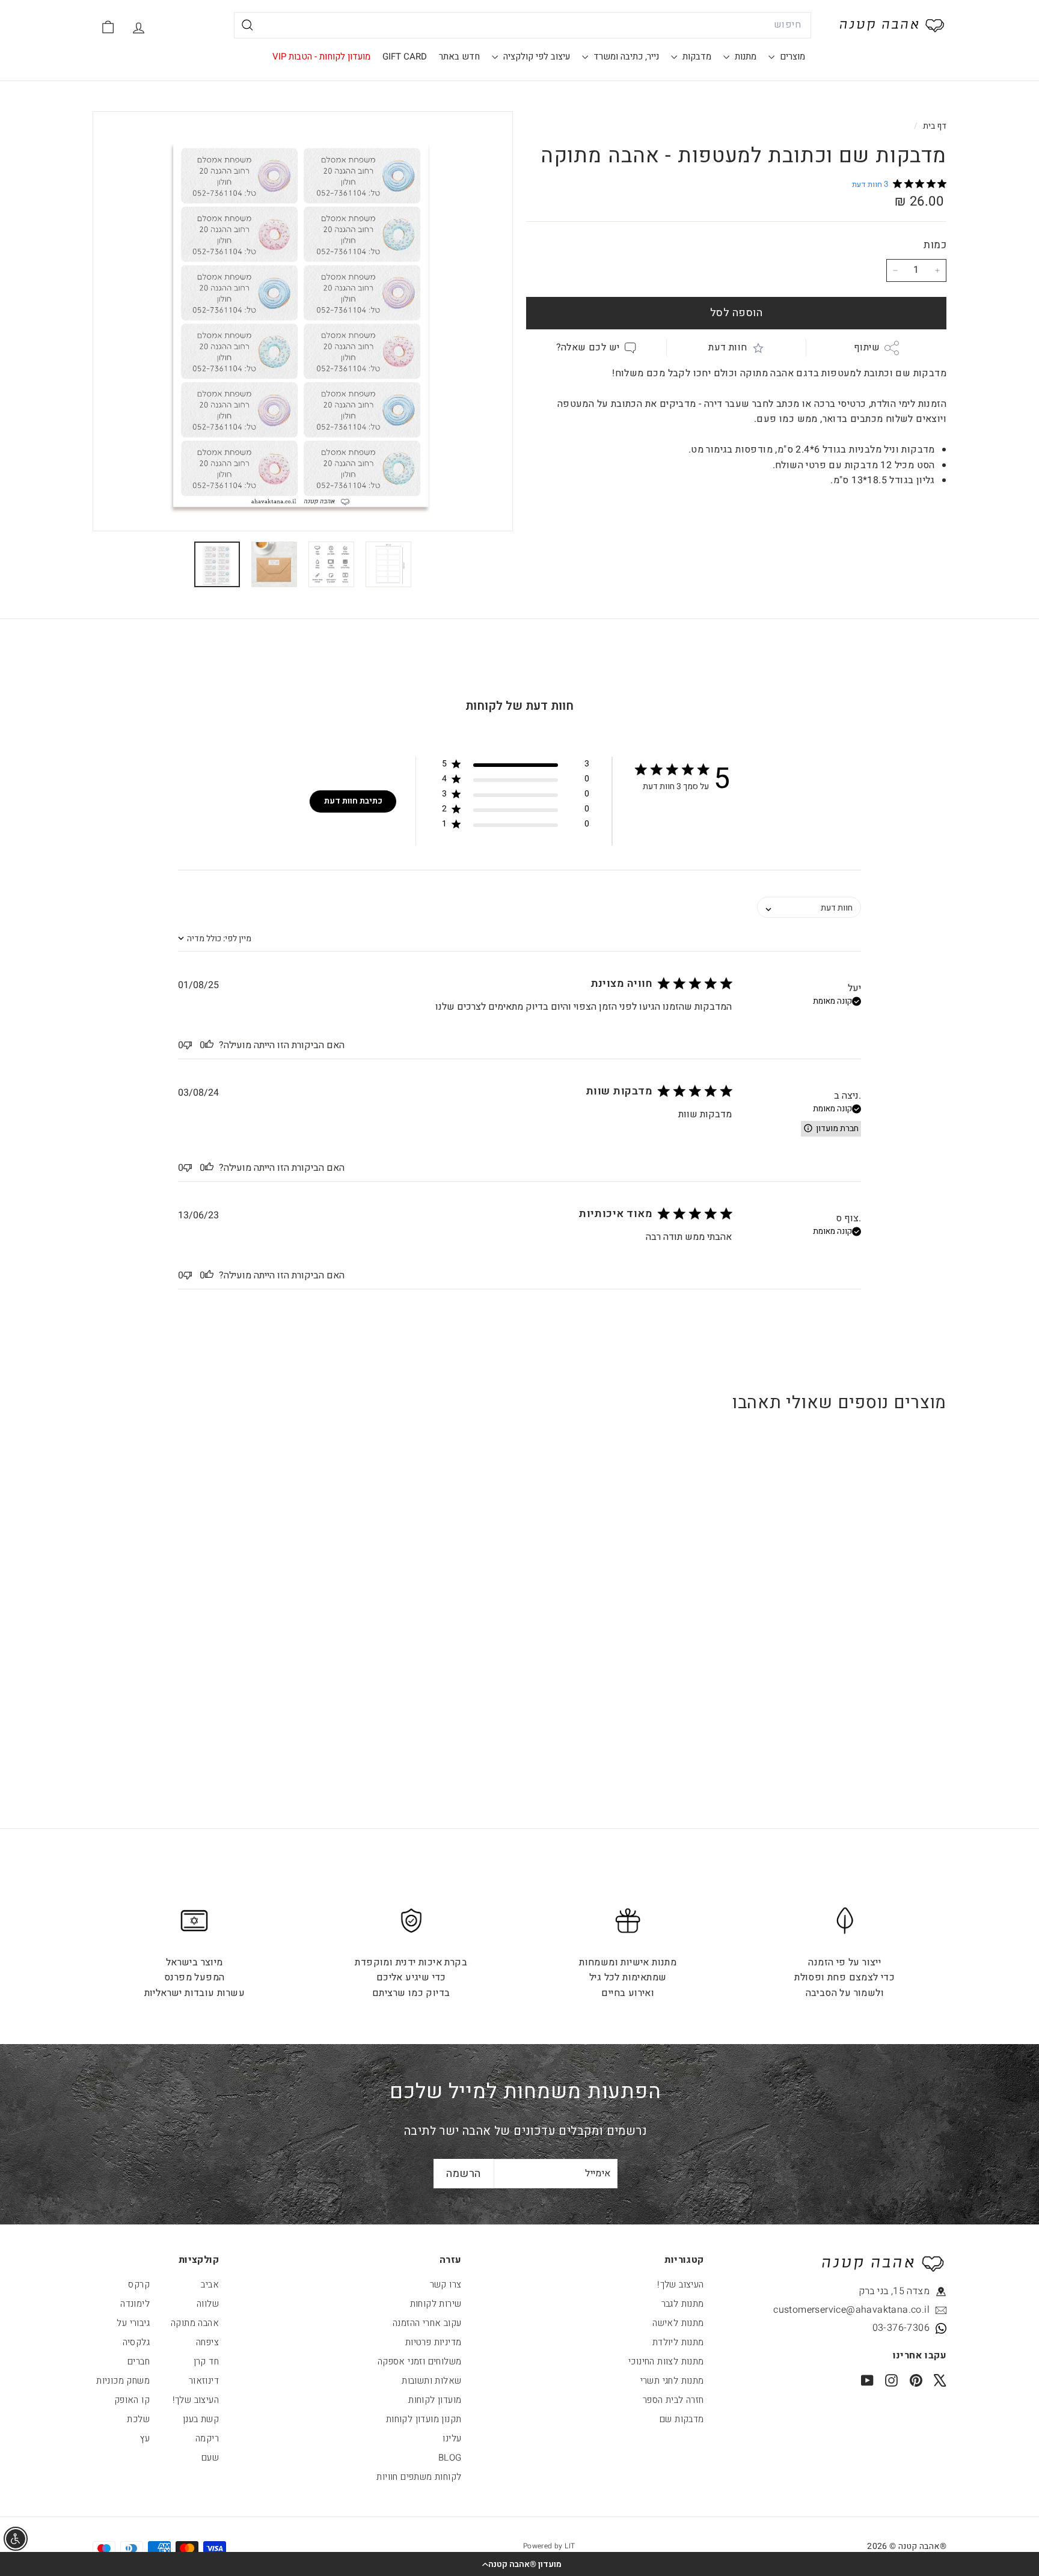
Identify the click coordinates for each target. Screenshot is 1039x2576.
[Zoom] (303, 321)
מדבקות (696, 56)
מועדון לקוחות (435, 2400)
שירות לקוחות (436, 2304)
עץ (145, 2438)
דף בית (933, 126)
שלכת (138, 2419)
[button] (519, 2564)
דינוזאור (204, 2381)
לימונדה (135, 2304)
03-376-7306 (901, 2328)
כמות (935, 245)
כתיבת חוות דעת (353, 801)
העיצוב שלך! (680, 2285)
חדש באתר (459, 56)
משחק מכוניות (123, 2381)
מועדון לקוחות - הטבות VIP (321, 56)
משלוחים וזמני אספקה (420, 2361)
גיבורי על (133, 2323)
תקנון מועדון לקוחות (424, 2419)
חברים (139, 2361)
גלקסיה (136, 2342)
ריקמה (207, 2438)
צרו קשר (446, 2285)
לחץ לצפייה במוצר (873, 1653)
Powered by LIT (549, 2546)
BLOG (450, 2458)
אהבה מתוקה (195, 2323)
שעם (210, 2458)
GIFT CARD (405, 56)
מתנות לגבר (683, 2304)
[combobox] (523, 25)
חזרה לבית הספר (673, 2400)
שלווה (208, 2304)
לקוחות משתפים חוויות (419, 2477)
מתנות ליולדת (678, 2342)
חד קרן (206, 2361)
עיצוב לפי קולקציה (535, 56)
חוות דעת (728, 347)
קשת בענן (201, 2419)
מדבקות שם (682, 2419)
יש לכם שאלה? (588, 347)
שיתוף (867, 347)
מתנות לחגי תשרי (672, 2381)
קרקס (139, 2285)
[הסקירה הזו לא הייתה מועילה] (188, 1045)
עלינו (452, 2438)
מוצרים (791, 56)
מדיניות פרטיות (434, 2342)
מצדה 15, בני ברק (894, 2291)
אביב (210, 2285)
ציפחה (207, 2342)
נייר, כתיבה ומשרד (625, 56)
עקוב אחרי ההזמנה (427, 2323)
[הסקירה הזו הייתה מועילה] (209, 1045)
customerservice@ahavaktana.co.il (875, 2310)
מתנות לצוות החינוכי (666, 2361)
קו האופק (132, 2400)
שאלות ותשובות (431, 2381)
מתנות (744, 56)
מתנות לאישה (678, 2323)
